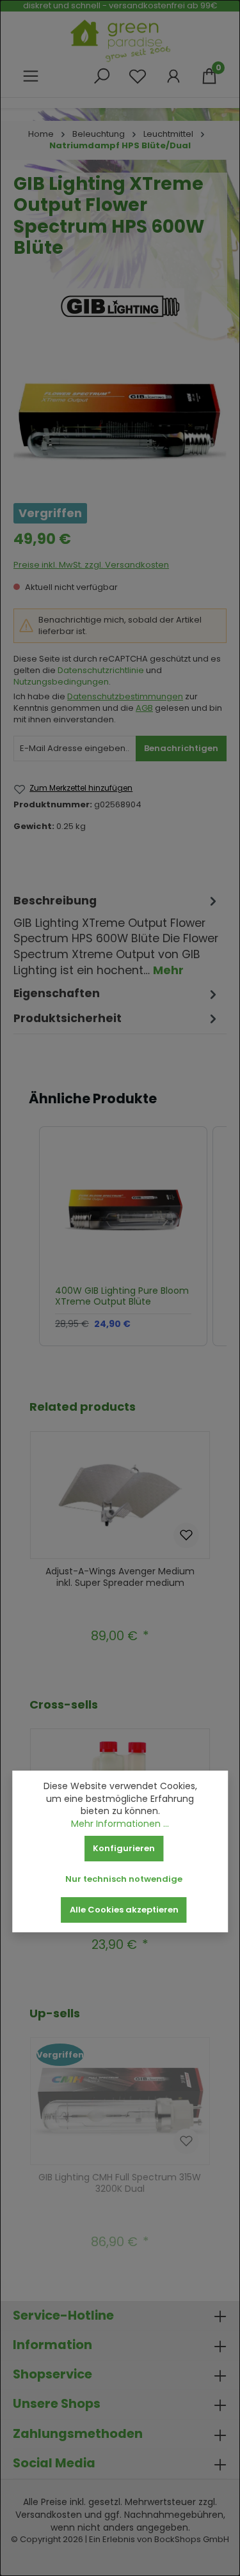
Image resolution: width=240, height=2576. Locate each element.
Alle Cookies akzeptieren (124, 1910)
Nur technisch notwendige (124, 1879)
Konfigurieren (124, 1848)
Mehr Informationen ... (120, 1824)
